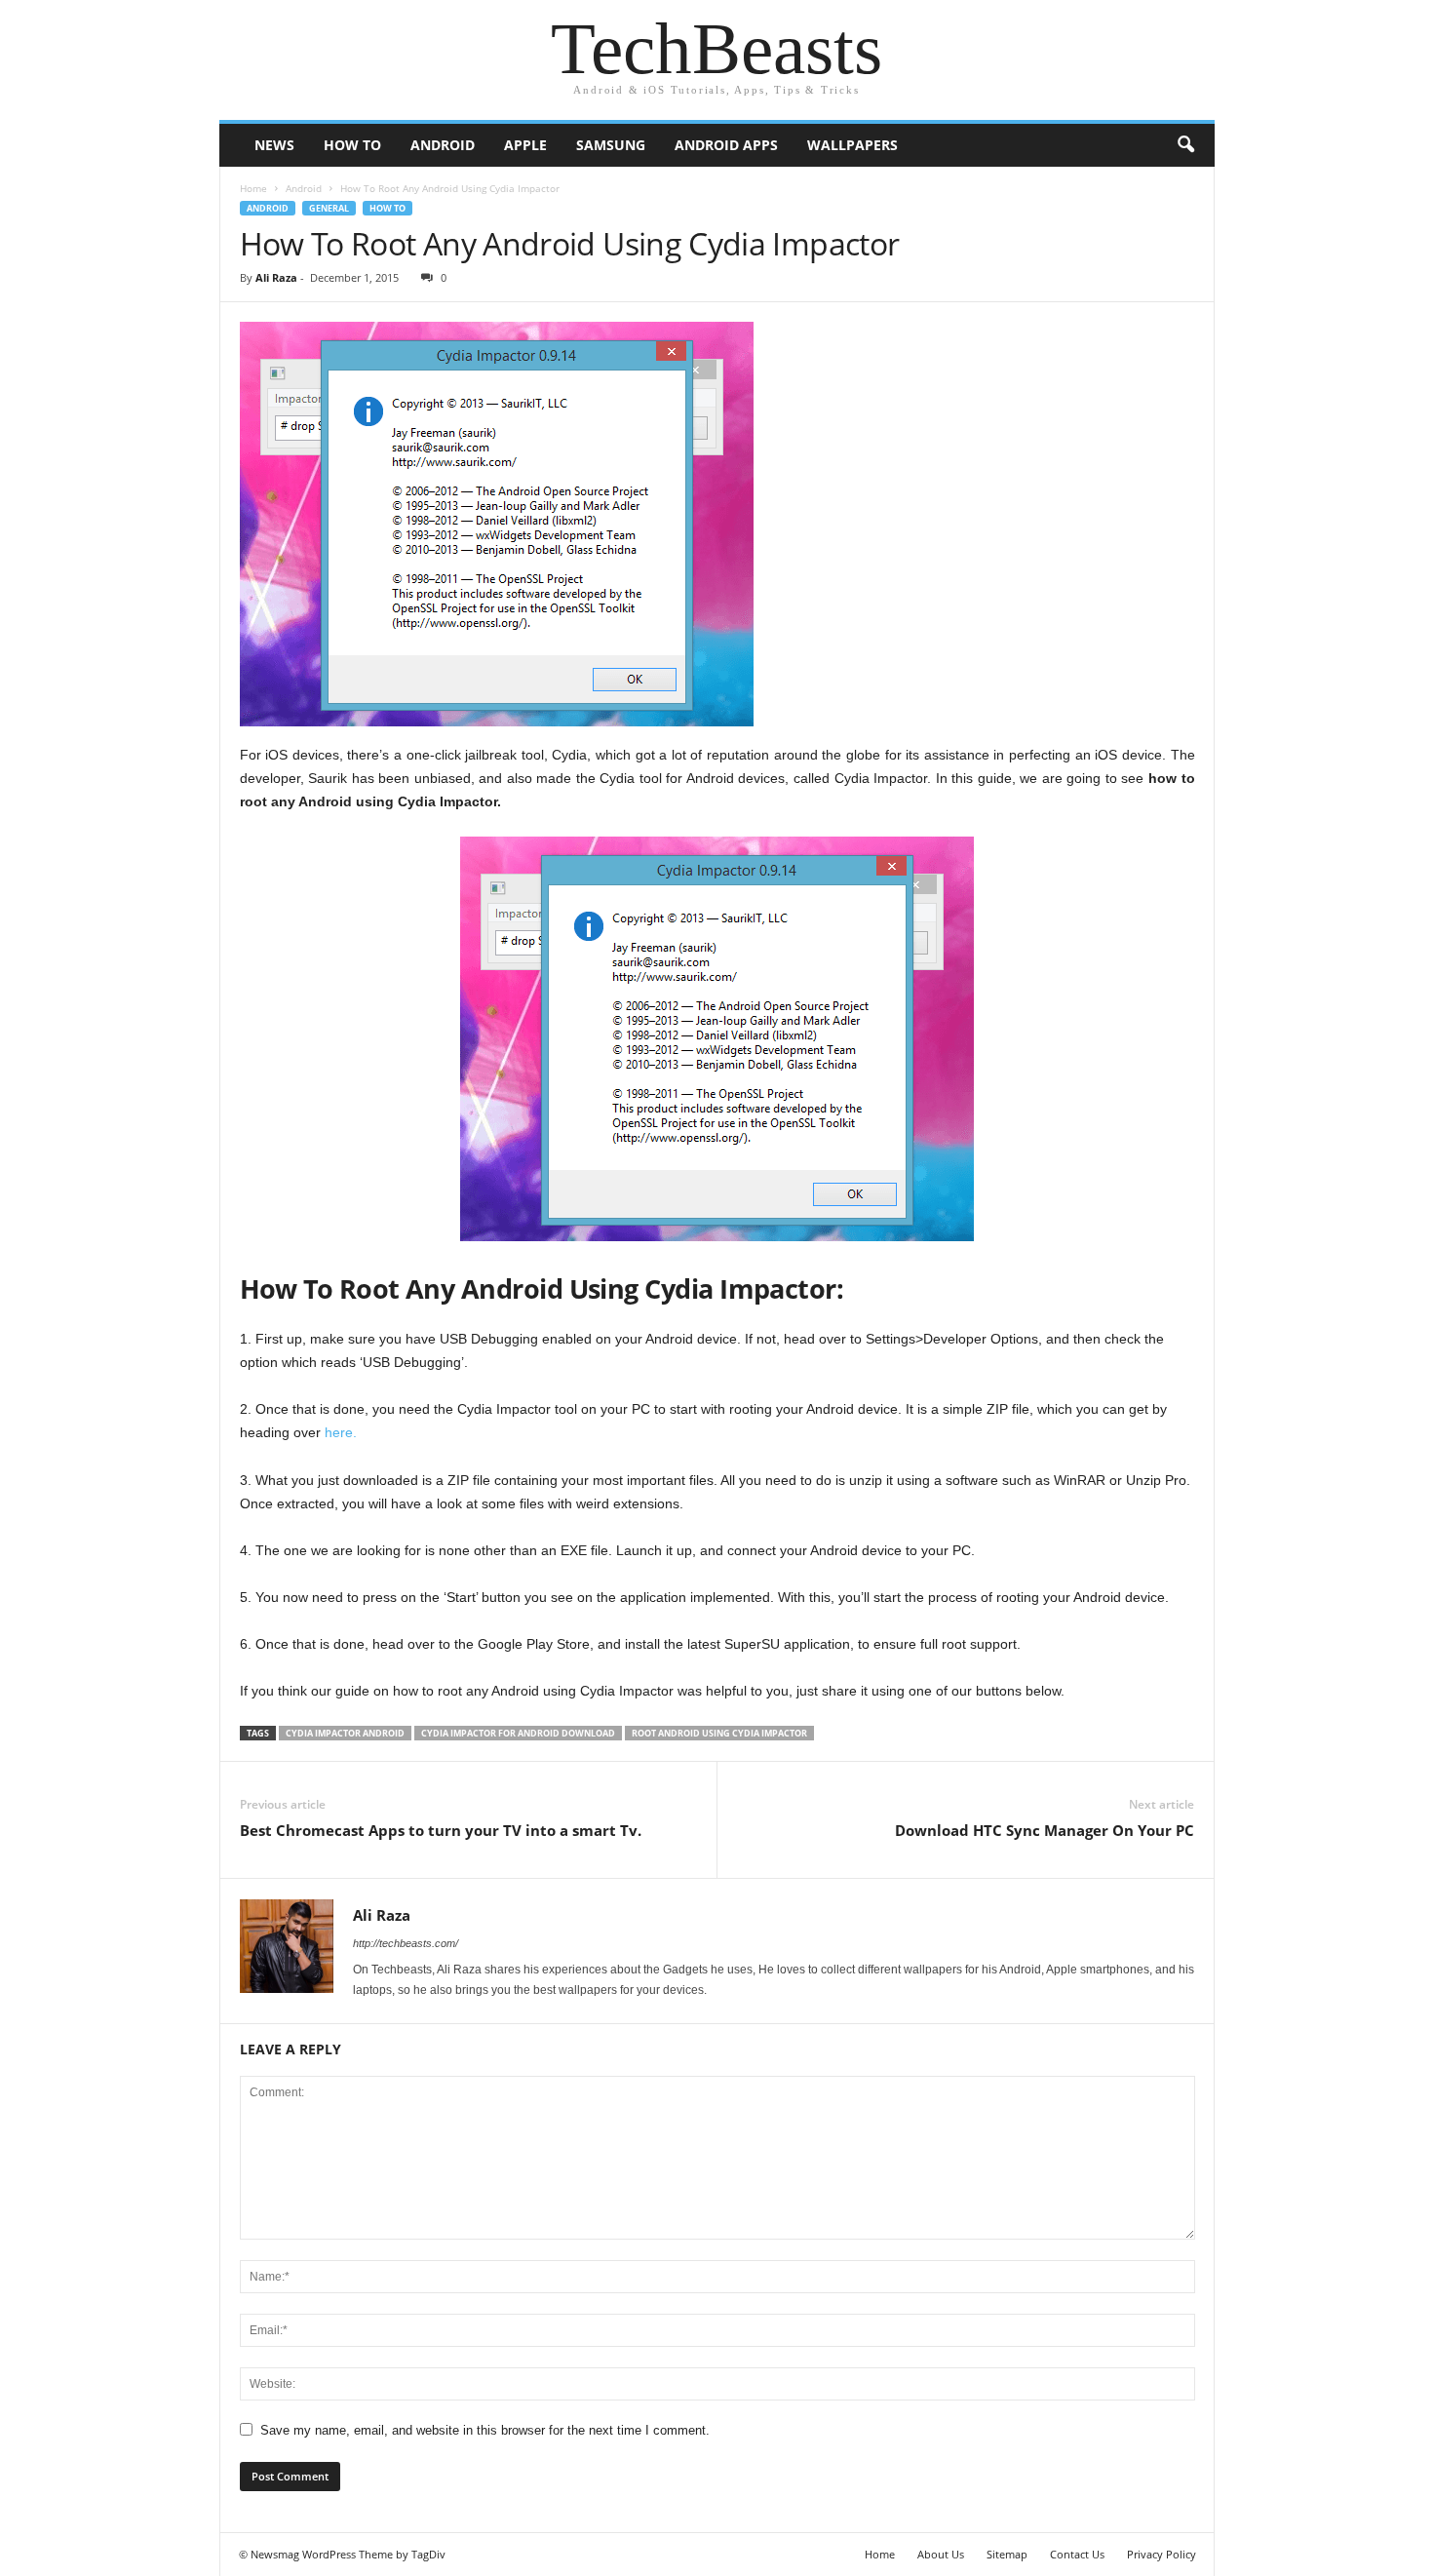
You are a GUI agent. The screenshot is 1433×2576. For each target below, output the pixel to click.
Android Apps (726, 145)
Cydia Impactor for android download (518, 1733)
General (329, 208)
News (274, 145)
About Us (941, 2554)
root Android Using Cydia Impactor (719, 1733)
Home (253, 188)
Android (443, 145)
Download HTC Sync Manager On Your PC (1045, 1830)
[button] (1185, 145)
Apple (525, 145)
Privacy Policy (1162, 2554)
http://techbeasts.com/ (406, 1943)
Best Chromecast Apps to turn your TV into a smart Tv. (441, 1830)
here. (341, 1432)
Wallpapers (852, 145)
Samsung (611, 145)
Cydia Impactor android (345, 1733)
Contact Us (1077, 2554)
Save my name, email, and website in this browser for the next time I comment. (485, 2430)
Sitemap (1007, 2554)
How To (352, 145)
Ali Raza (276, 277)
